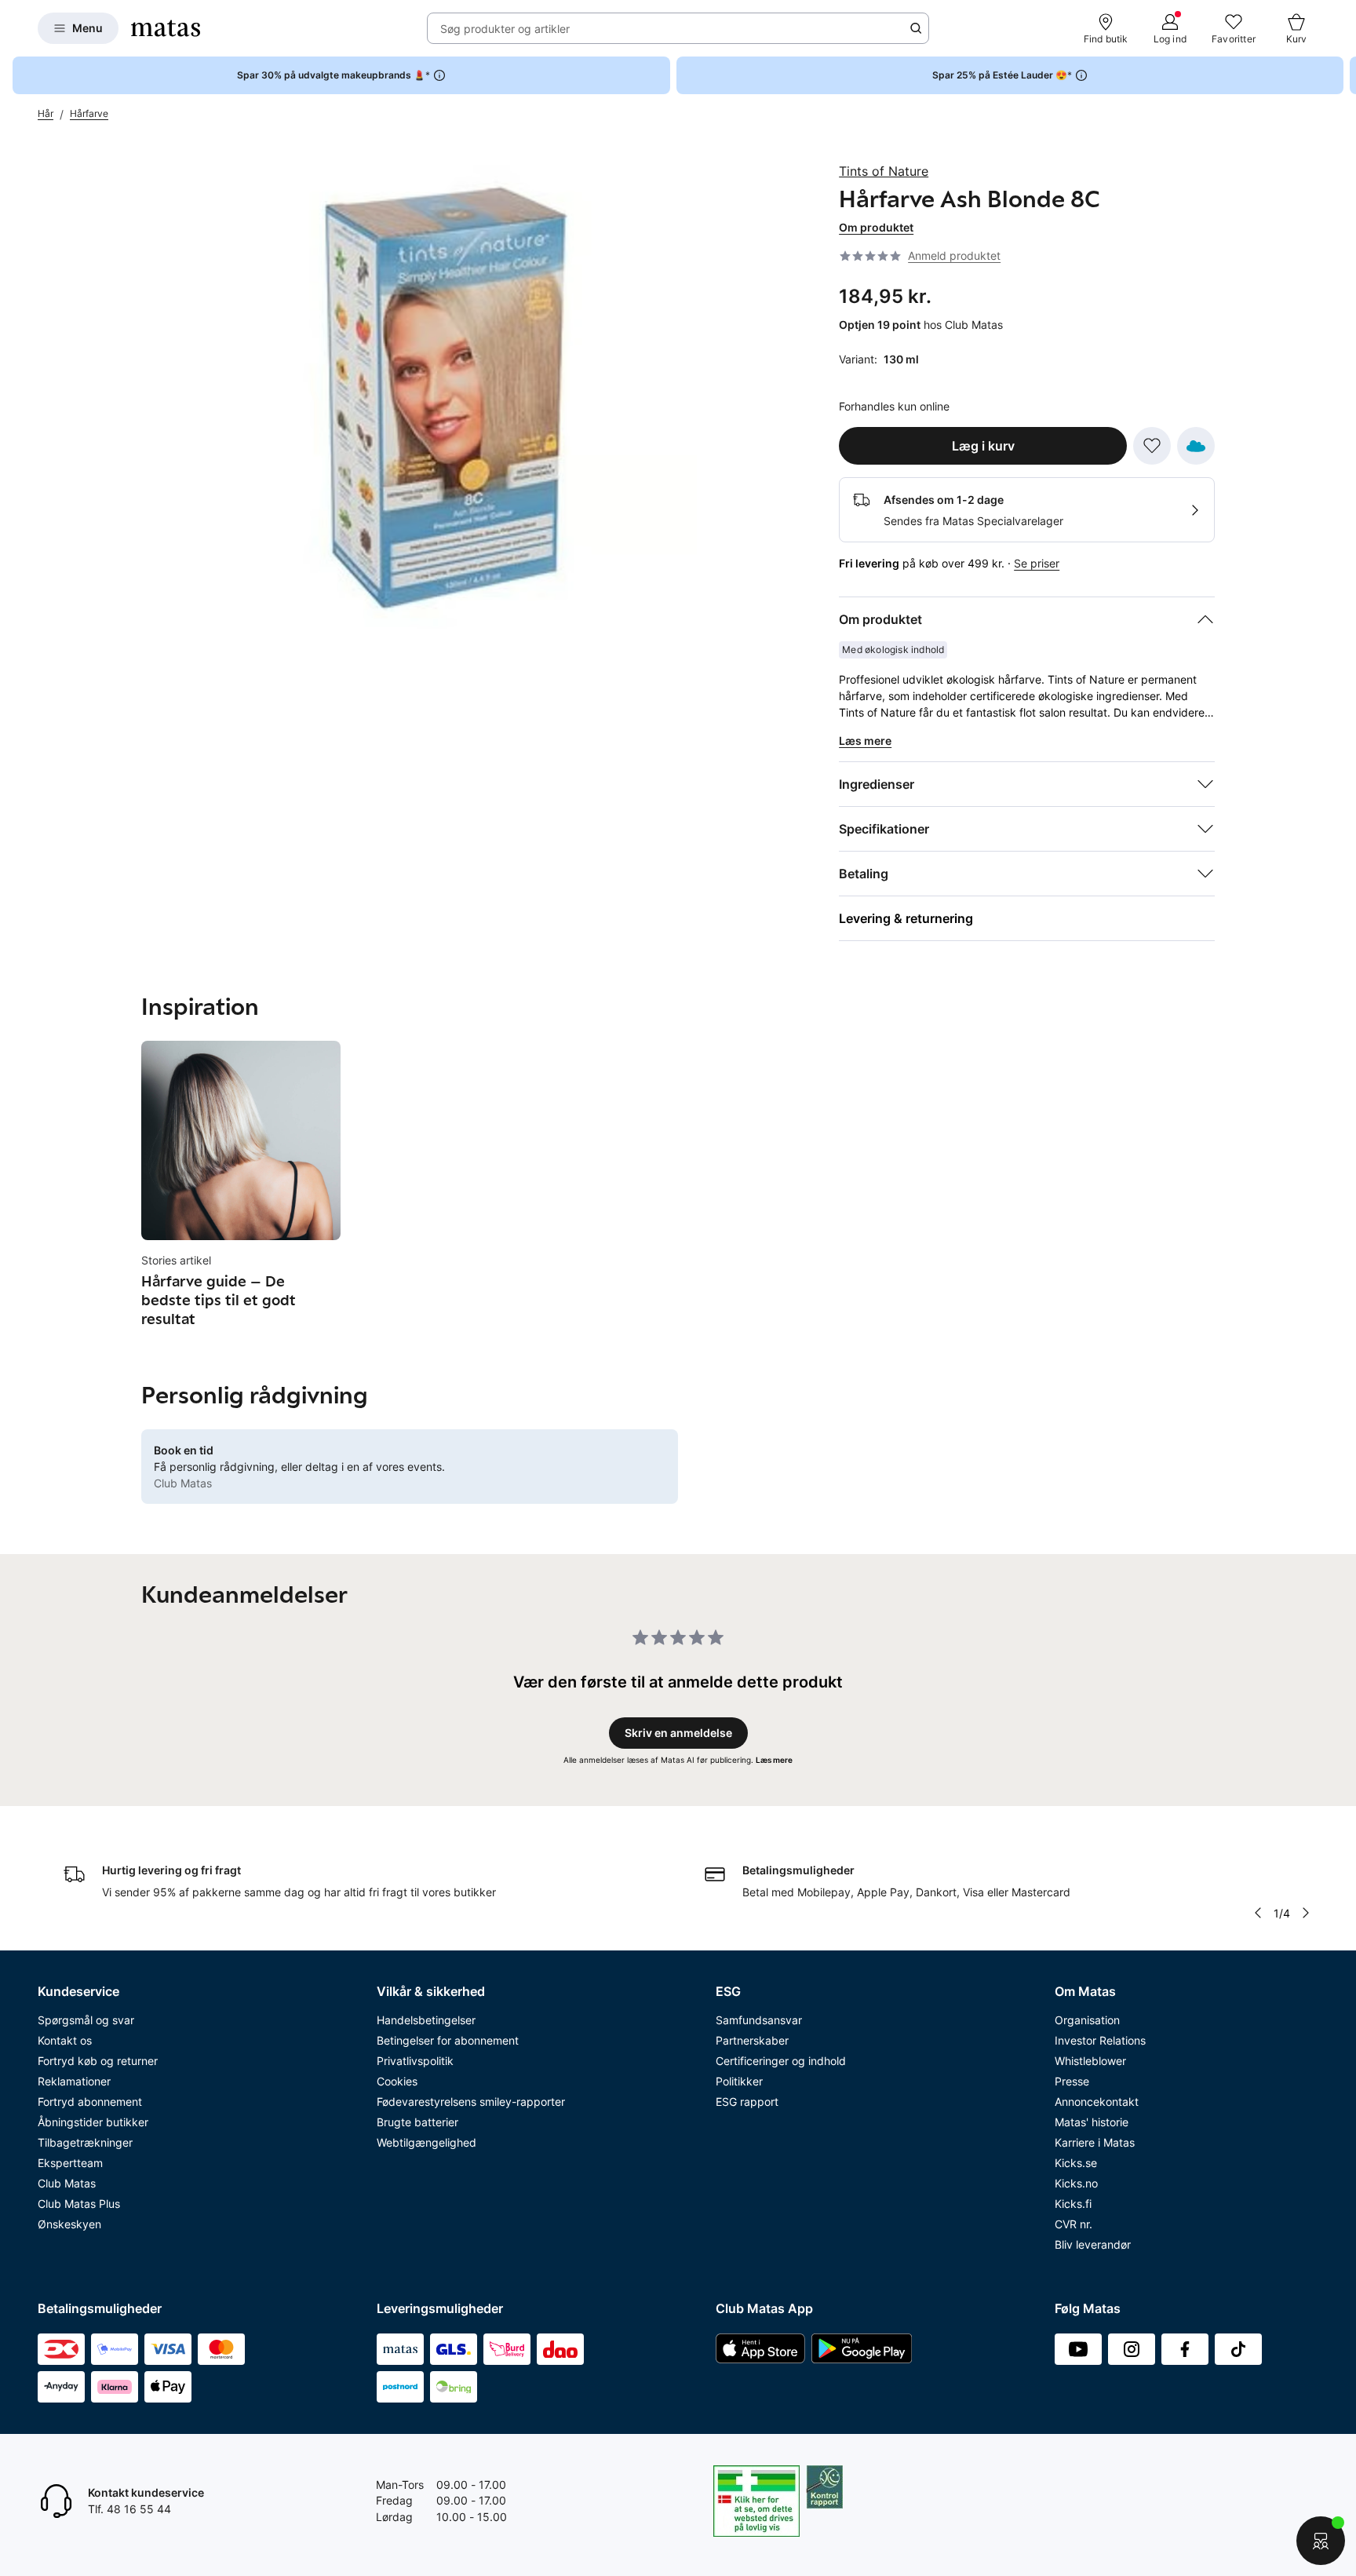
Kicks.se (1076, 2163)
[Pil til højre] (1343, 75)
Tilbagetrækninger (85, 2142)
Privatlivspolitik (415, 2061)
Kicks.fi (1073, 2204)
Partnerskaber (752, 2040)
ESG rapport (747, 2102)
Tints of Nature (884, 171)
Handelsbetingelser (426, 2020)
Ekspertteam (70, 2163)
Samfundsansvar (759, 2020)
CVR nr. (1073, 2224)
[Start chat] (1321, 2541)
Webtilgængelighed (426, 2142)
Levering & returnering (906, 918)
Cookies (397, 2081)
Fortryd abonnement (90, 2102)
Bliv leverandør (1093, 2244)
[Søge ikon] (916, 28)
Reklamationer (74, 2081)
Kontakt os (65, 2040)
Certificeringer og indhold (781, 2061)
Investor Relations (1100, 2040)
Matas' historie (1092, 2122)
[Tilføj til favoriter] (1152, 446)
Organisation (1087, 2020)
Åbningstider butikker (93, 2122)
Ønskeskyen (69, 2224)
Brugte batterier (417, 2122)
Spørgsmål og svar (86, 2020)
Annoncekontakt (1097, 2102)
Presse (1072, 2081)
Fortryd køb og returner (98, 2061)
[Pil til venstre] (1258, 1913)
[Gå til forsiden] (166, 28)
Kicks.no (1076, 2183)
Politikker (739, 2081)
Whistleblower (1090, 2061)
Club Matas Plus (79, 2204)
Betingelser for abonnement (448, 2040)
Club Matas (67, 2183)
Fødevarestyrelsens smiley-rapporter (471, 2102)
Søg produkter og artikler (505, 29)
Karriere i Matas (1095, 2142)
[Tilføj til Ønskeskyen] (1196, 446)
